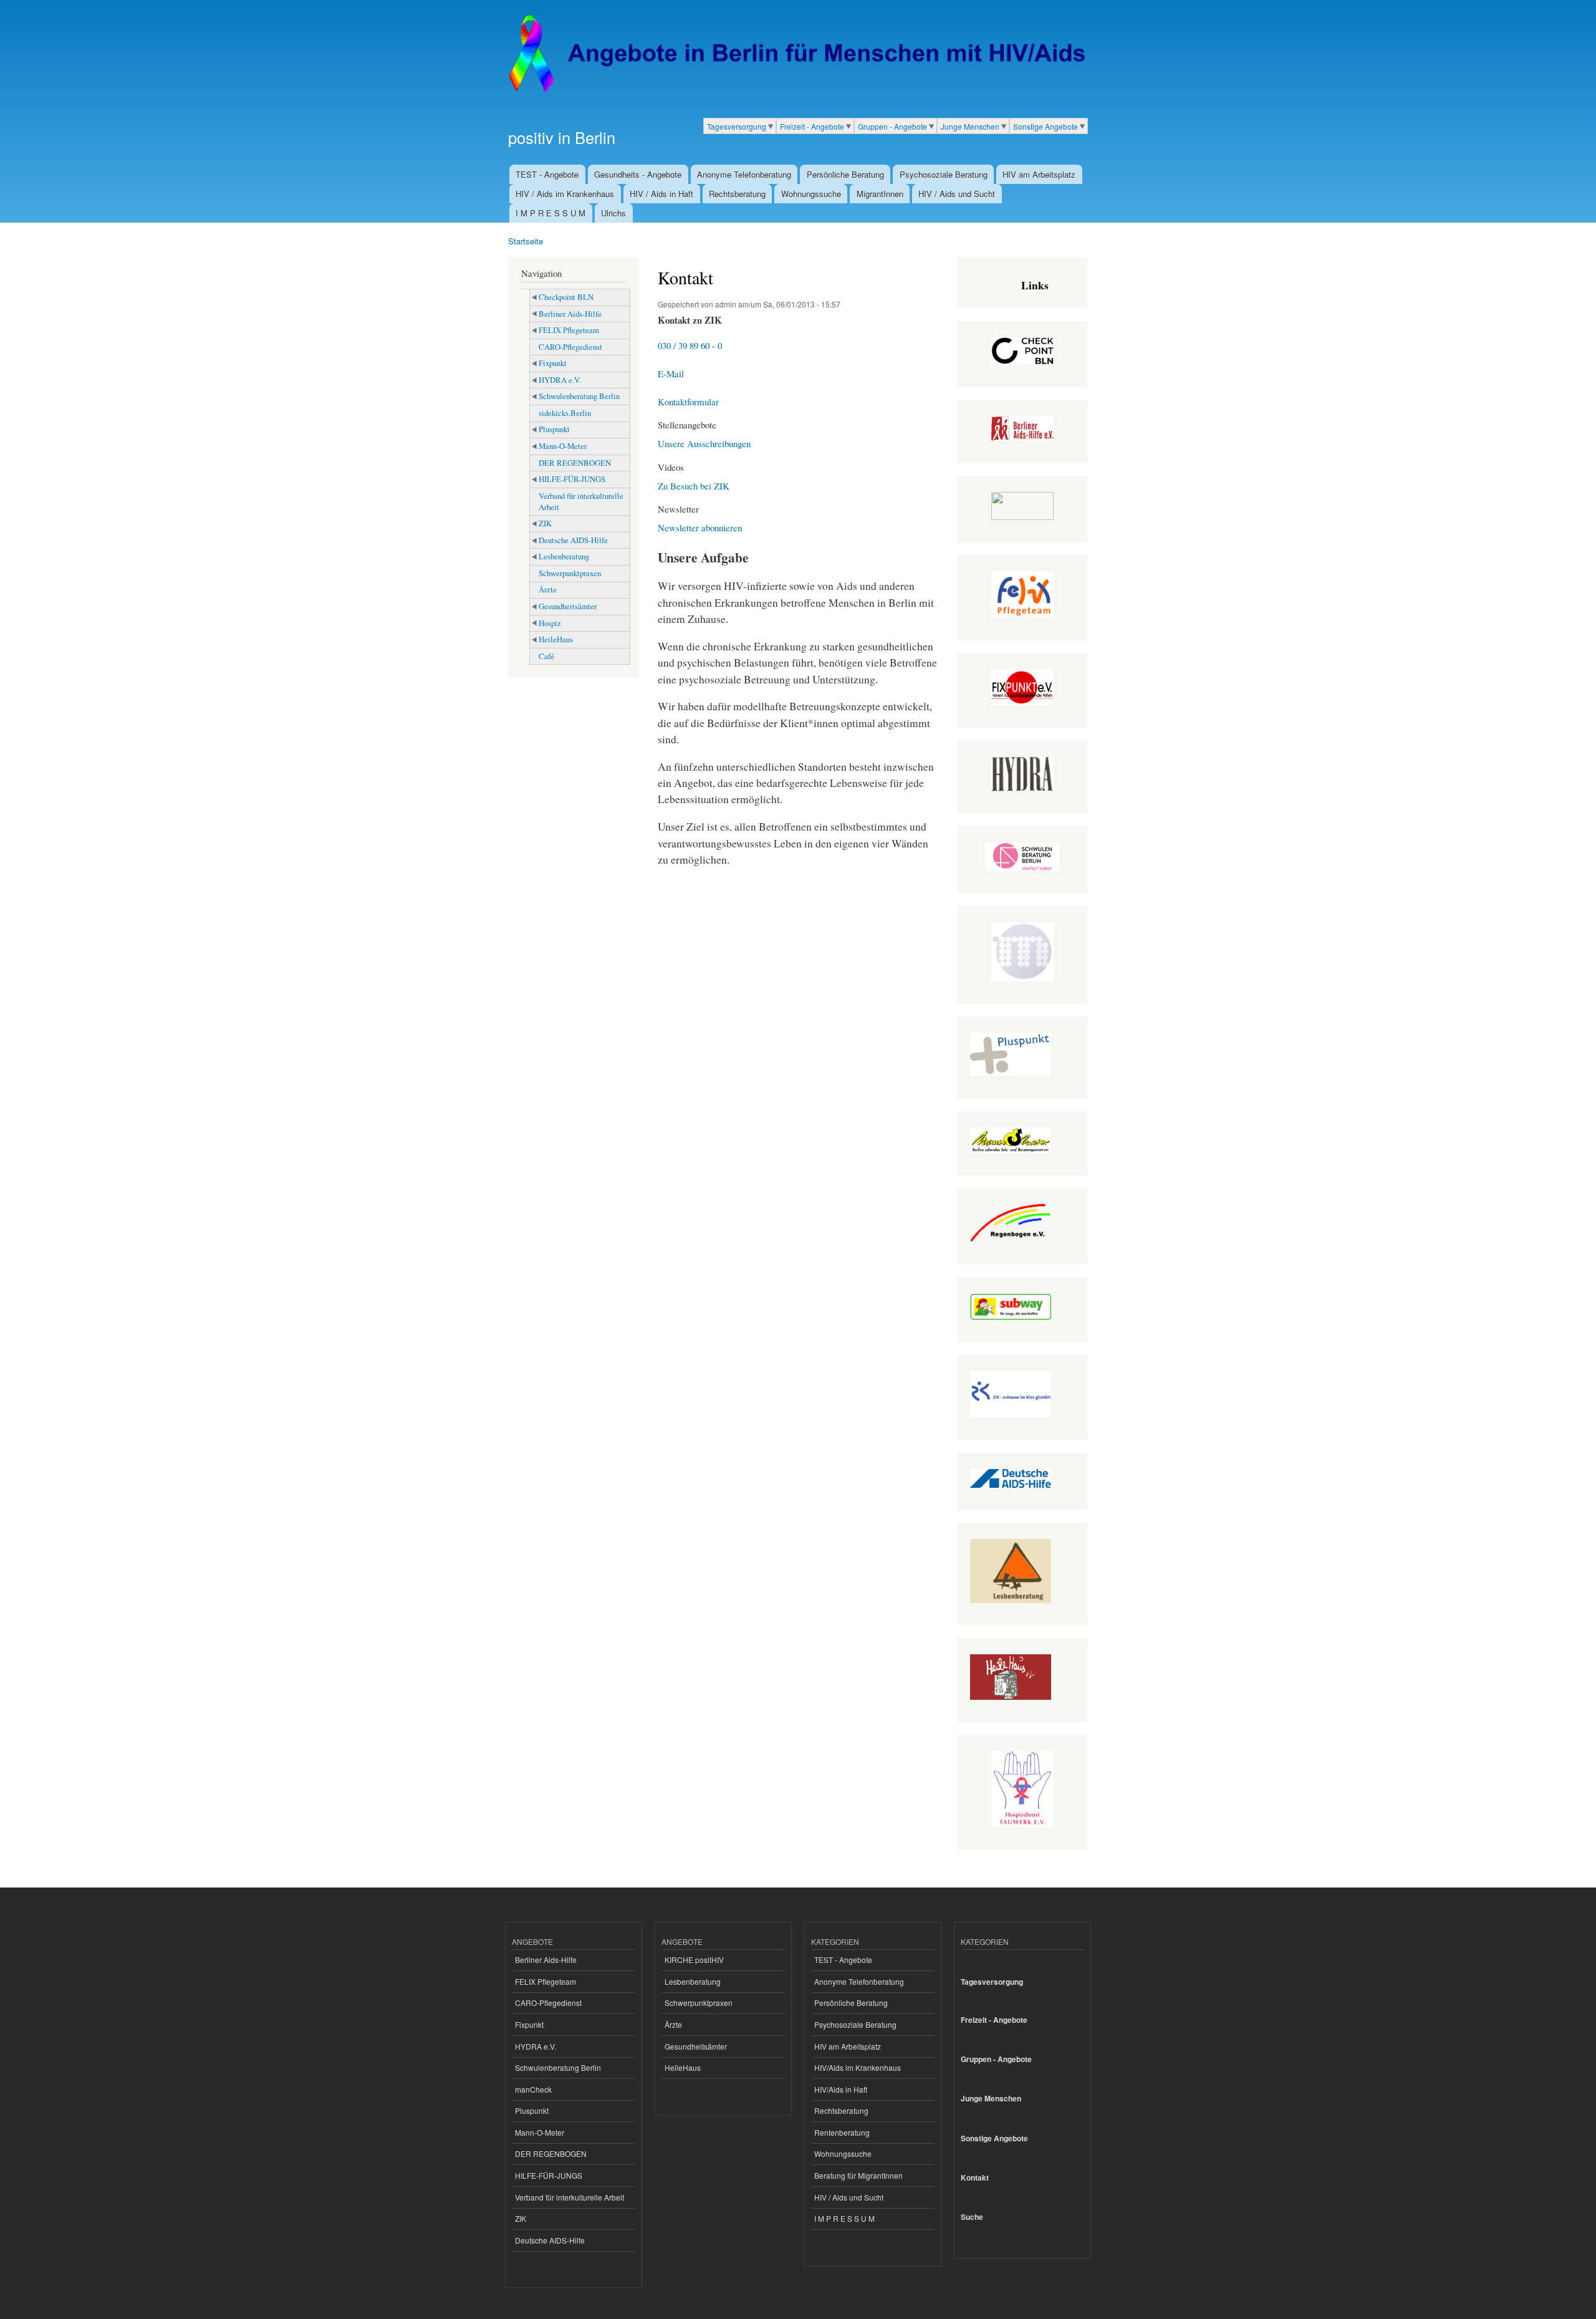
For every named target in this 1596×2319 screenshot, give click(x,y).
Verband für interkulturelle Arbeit (581, 502)
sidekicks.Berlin (565, 413)
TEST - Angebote (547, 174)
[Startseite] (796, 54)
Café (546, 656)
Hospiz (550, 623)
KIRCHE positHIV (694, 1960)
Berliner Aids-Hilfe (570, 314)
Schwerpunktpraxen (570, 573)
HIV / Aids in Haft (661, 194)
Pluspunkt (554, 429)
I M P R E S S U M (550, 213)
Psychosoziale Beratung (944, 174)
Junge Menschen (970, 126)
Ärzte (548, 590)
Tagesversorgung (737, 126)
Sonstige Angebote (1046, 126)
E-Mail (671, 374)
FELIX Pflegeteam (569, 330)
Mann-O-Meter (563, 446)
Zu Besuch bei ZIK (694, 486)
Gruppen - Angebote (892, 126)
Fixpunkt (553, 363)
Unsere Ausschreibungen (704, 443)
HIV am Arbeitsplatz (1039, 174)
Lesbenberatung (564, 557)
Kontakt (975, 2178)
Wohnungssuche (811, 194)
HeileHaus (556, 639)
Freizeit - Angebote (812, 126)
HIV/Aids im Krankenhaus (858, 2067)
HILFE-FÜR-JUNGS (572, 479)
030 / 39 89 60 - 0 (690, 345)
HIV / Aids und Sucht (957, 194)
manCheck (533, 2089)
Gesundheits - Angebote (638, 174)
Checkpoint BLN (566, 297)
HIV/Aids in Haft (841, 2089)
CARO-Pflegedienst (570, 347)
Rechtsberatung (737, 194)
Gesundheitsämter (568, 606)
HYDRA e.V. (560, 380)
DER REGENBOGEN (575, 463)
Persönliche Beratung (845, 174)
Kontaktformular (688, 402)
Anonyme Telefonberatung (744, 174)
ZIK (545, 523)
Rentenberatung (842, 2132)
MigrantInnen (880, 194)
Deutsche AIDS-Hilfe (573, 540)
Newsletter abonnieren (700, 528)
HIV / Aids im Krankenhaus (565, 194)
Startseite (526, 241)
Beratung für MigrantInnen (858, 2175)
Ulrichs (613, 213)
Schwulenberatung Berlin (579, 396)
